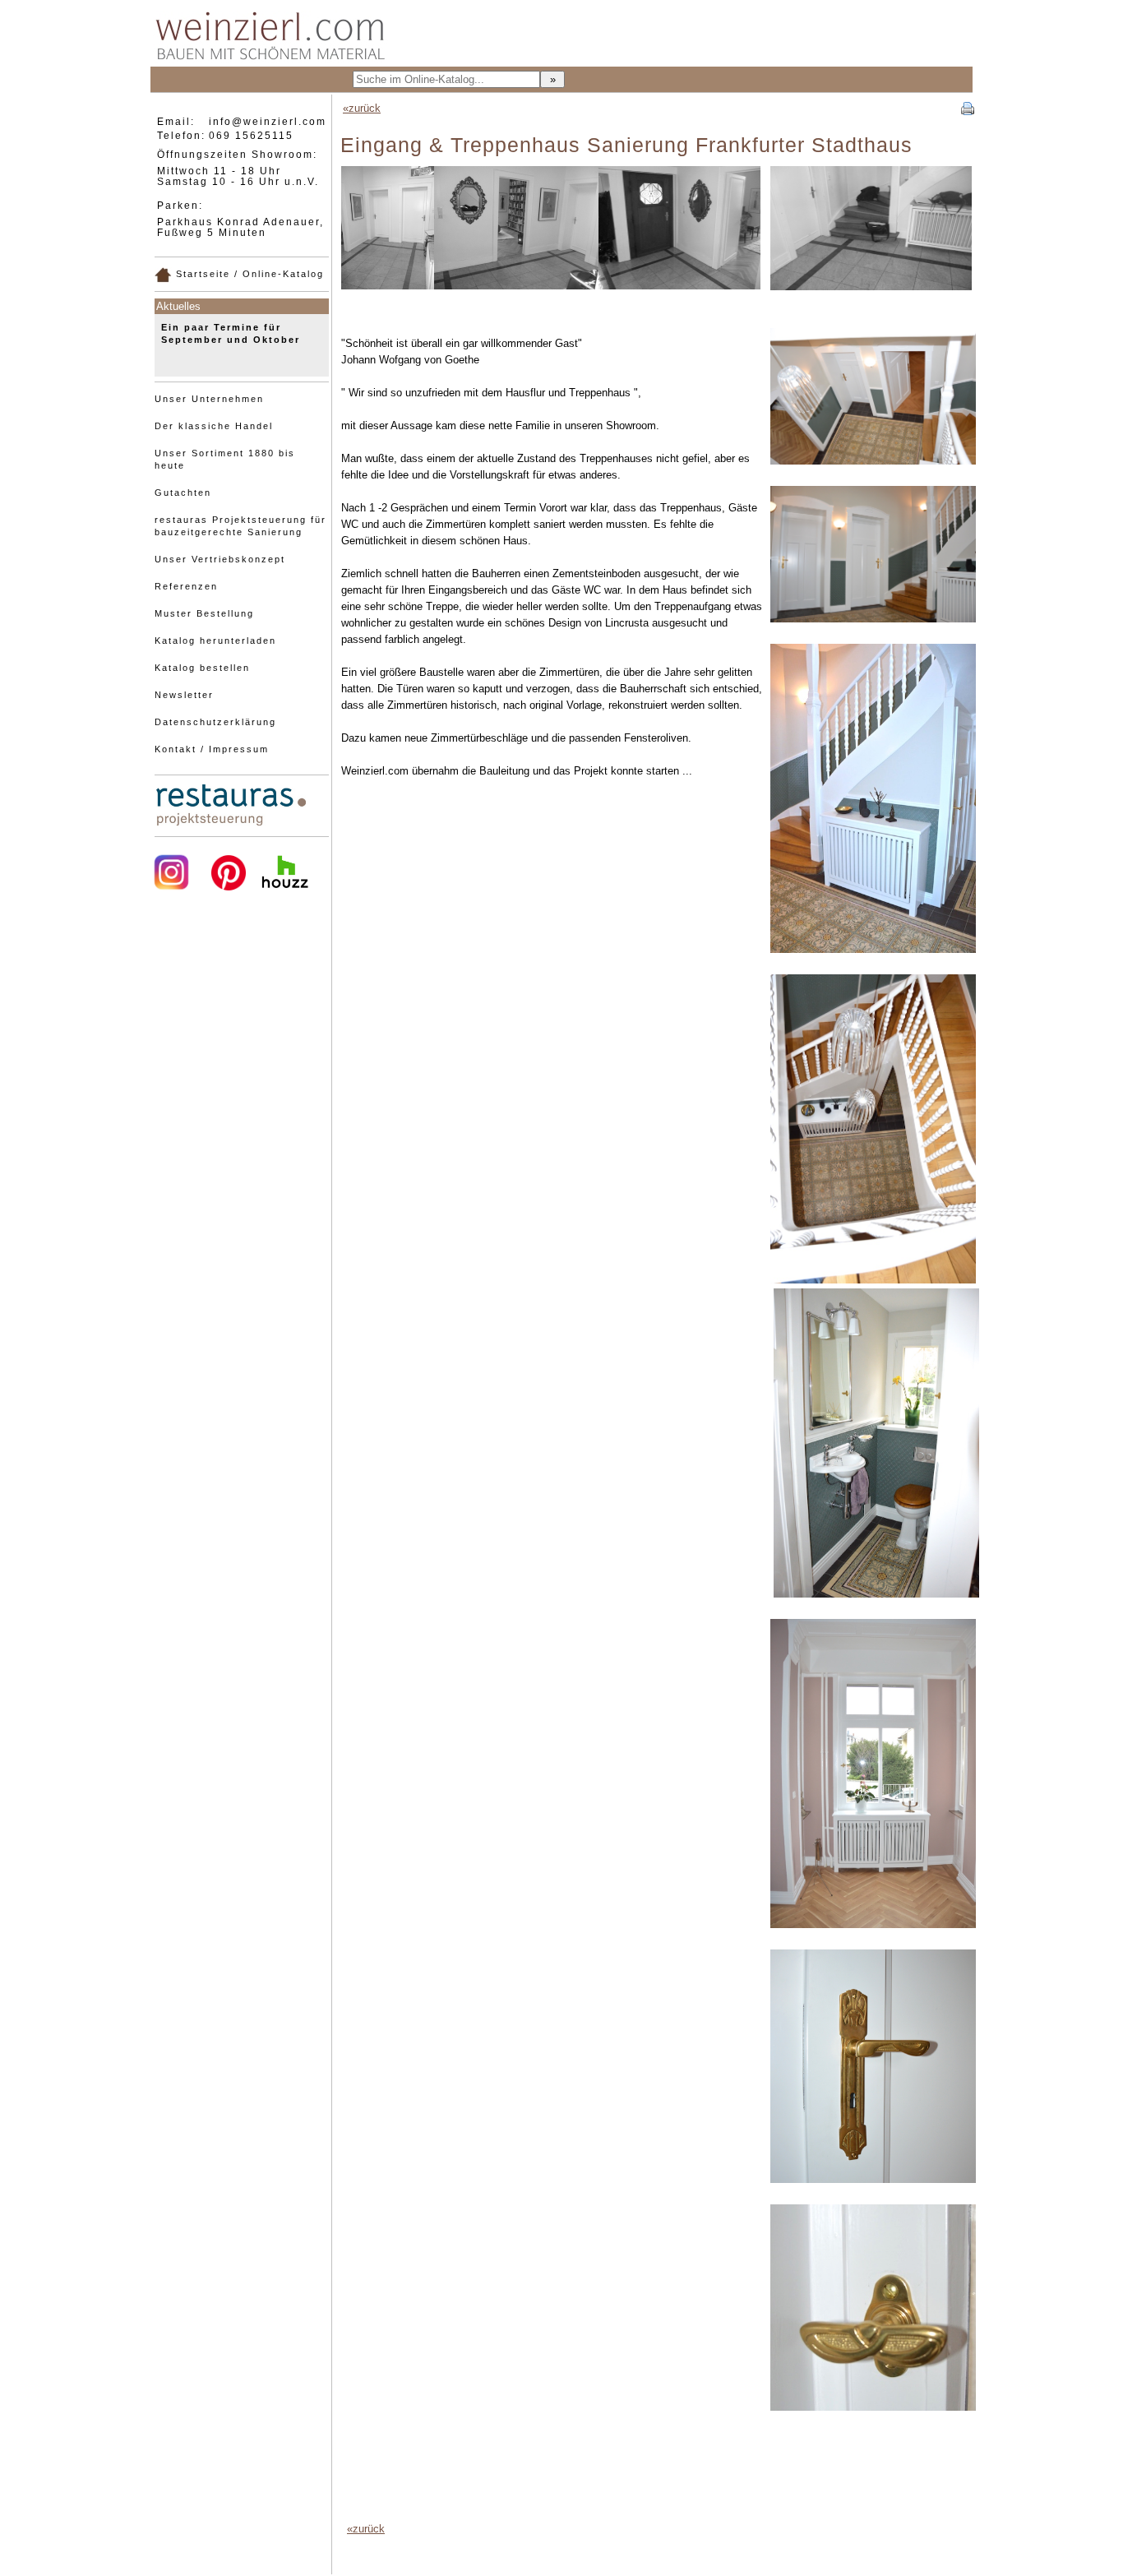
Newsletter (184, 695)
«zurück (362, 108)
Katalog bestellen (202, 668)
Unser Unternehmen (209, 399)
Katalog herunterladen (215, 641)
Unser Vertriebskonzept (220, 559)
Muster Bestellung (204, 613)
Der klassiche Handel (214, 426)
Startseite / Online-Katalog (248, 274)
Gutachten (183, 493)
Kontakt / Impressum (212, 749)
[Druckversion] (968, 107)
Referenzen (186, 586)
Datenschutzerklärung (215, 722)
